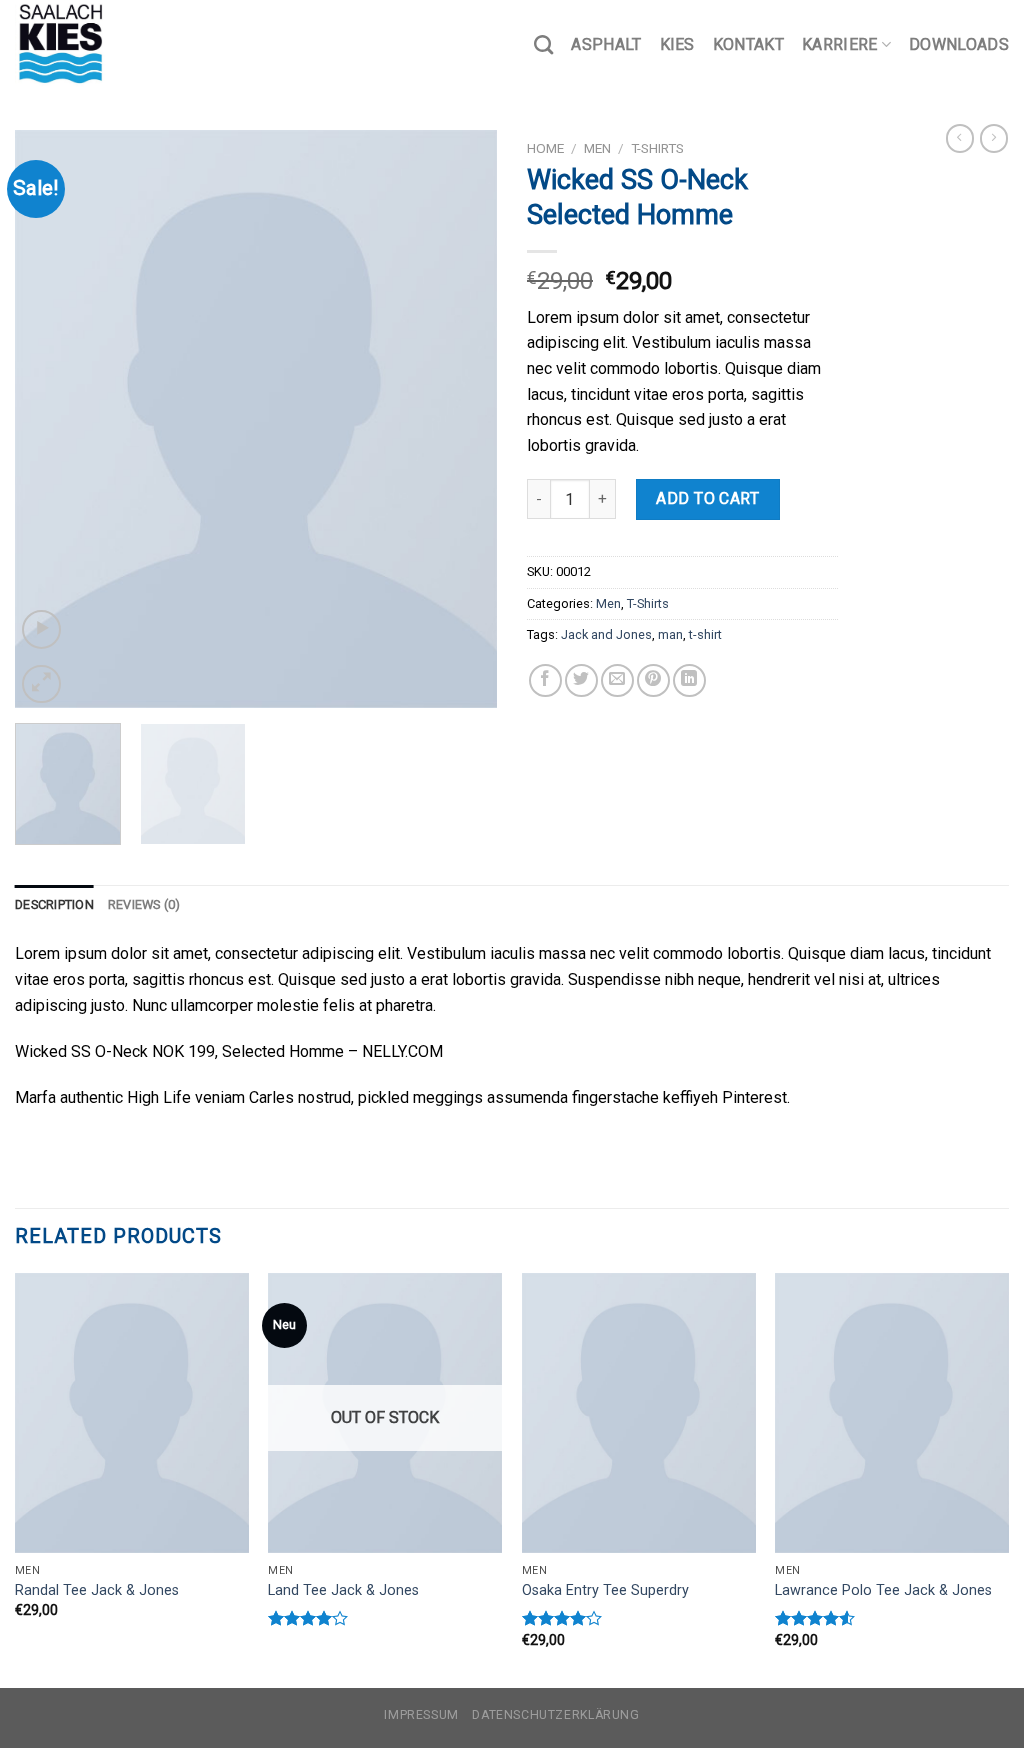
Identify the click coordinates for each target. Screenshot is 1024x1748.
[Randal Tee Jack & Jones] (132, 1413)
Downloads (959, 44)
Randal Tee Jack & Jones (97, 1590)
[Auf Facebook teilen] (545, 680)
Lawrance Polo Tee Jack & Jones (883, 1590)
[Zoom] (41, 684)
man (670, 634)
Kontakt (748, 44)
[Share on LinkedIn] (689, 680)
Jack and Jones (606, 634)
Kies (677, 44)
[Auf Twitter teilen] (581, 680)
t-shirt (705, 634)
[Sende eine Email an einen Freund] (617, 680)
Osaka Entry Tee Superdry (605, 1590)
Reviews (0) (144, 904)
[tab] (54, 905)
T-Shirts (657, 148)
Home (545, 148)
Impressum (421, 1715)
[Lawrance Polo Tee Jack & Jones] (892, 1413)
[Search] (543, 44)
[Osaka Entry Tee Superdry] (639, 1413)
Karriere (840, 44)
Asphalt (606, 44)
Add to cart (707, 498)
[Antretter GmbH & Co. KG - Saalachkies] (115, 45)
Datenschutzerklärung (555, 1715)
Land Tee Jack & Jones (343, 1590)
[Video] (41, 629)
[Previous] (50, 419)
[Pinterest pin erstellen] (653, 680)
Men (597, 148)
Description (54, 904)
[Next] (462, 419)
